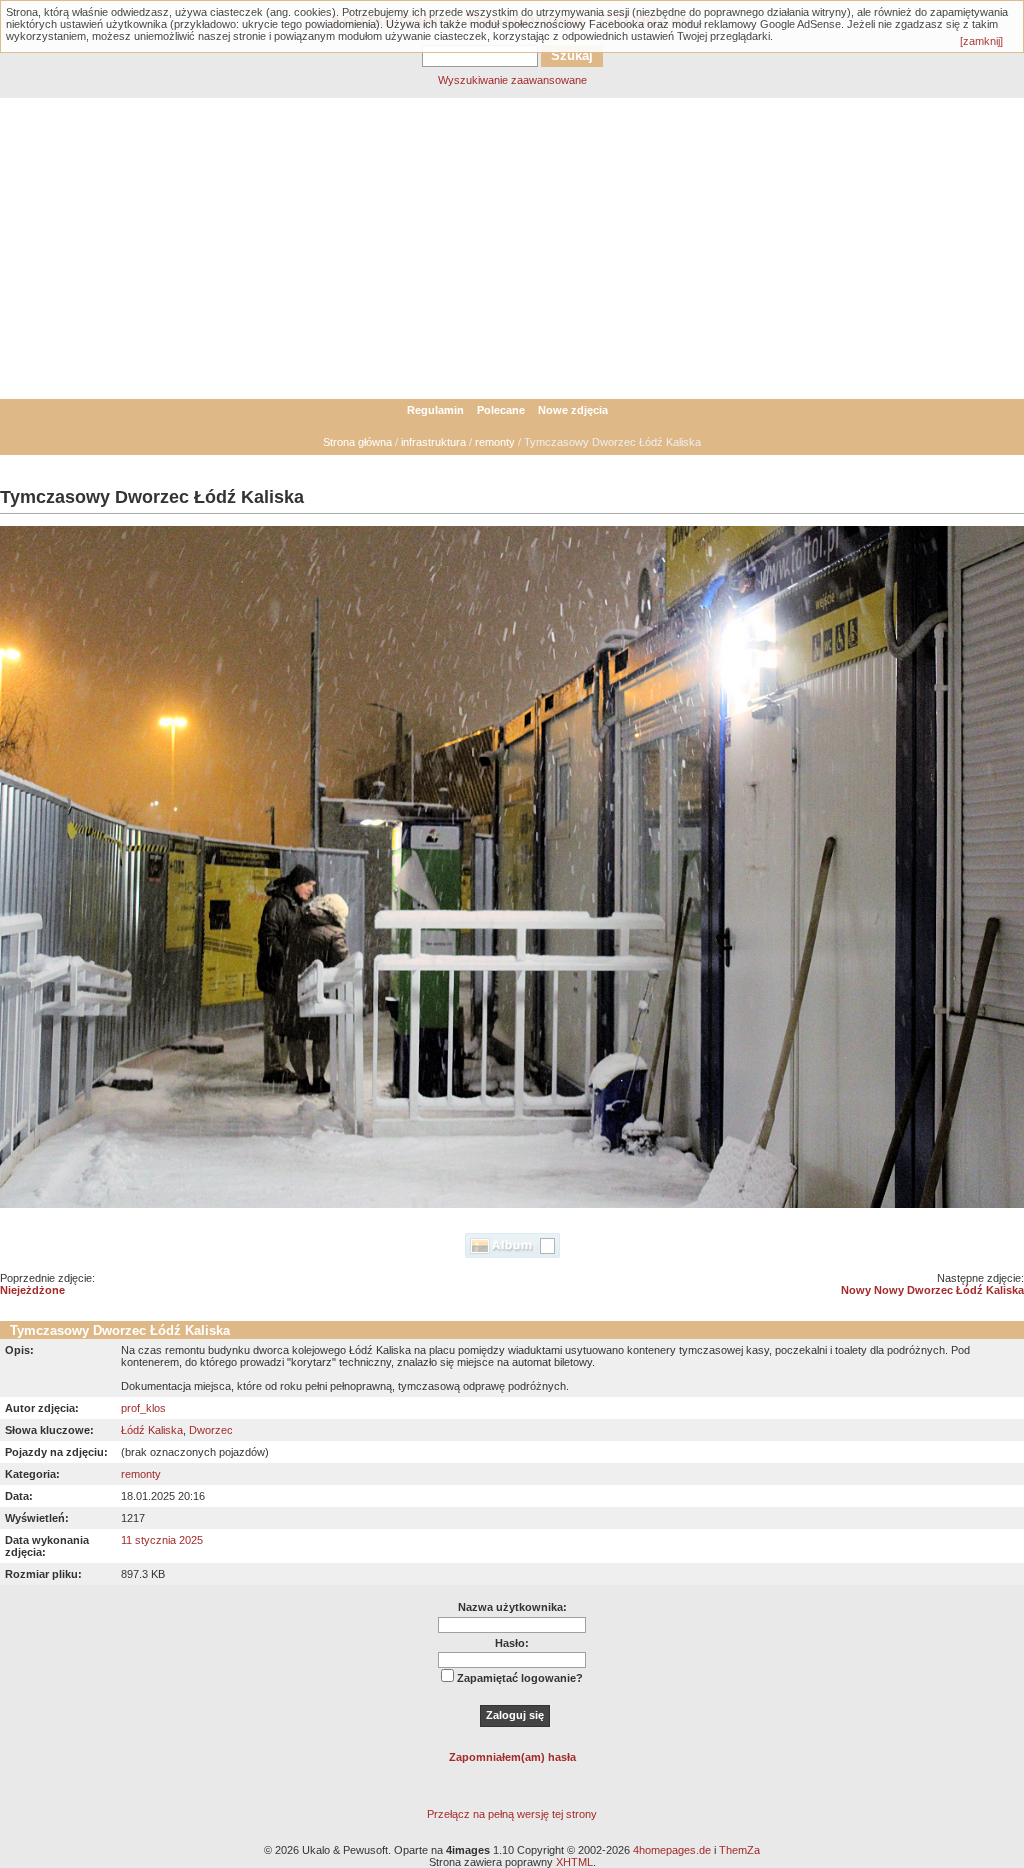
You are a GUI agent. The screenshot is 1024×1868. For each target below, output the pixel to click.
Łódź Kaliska (152, 1430)
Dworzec (211, 1430)
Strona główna (357, 442)
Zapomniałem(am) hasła (512, 1757)
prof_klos (143, 1408)
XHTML (574, 1862)
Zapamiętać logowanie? (520, 1678)
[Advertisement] (512, 249)
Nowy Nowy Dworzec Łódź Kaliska (932, 1290)
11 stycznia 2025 (162, 1540)
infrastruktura (433, 442)
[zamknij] (981, 41)
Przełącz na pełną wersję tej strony (512, 1814)
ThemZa (739, 1850)
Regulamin (435, 410)
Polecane (501, 410)
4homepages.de (672, 1850)
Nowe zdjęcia (573, 410)
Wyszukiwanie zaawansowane (512, 80)
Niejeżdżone (32, 1290)
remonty (495, 442)
